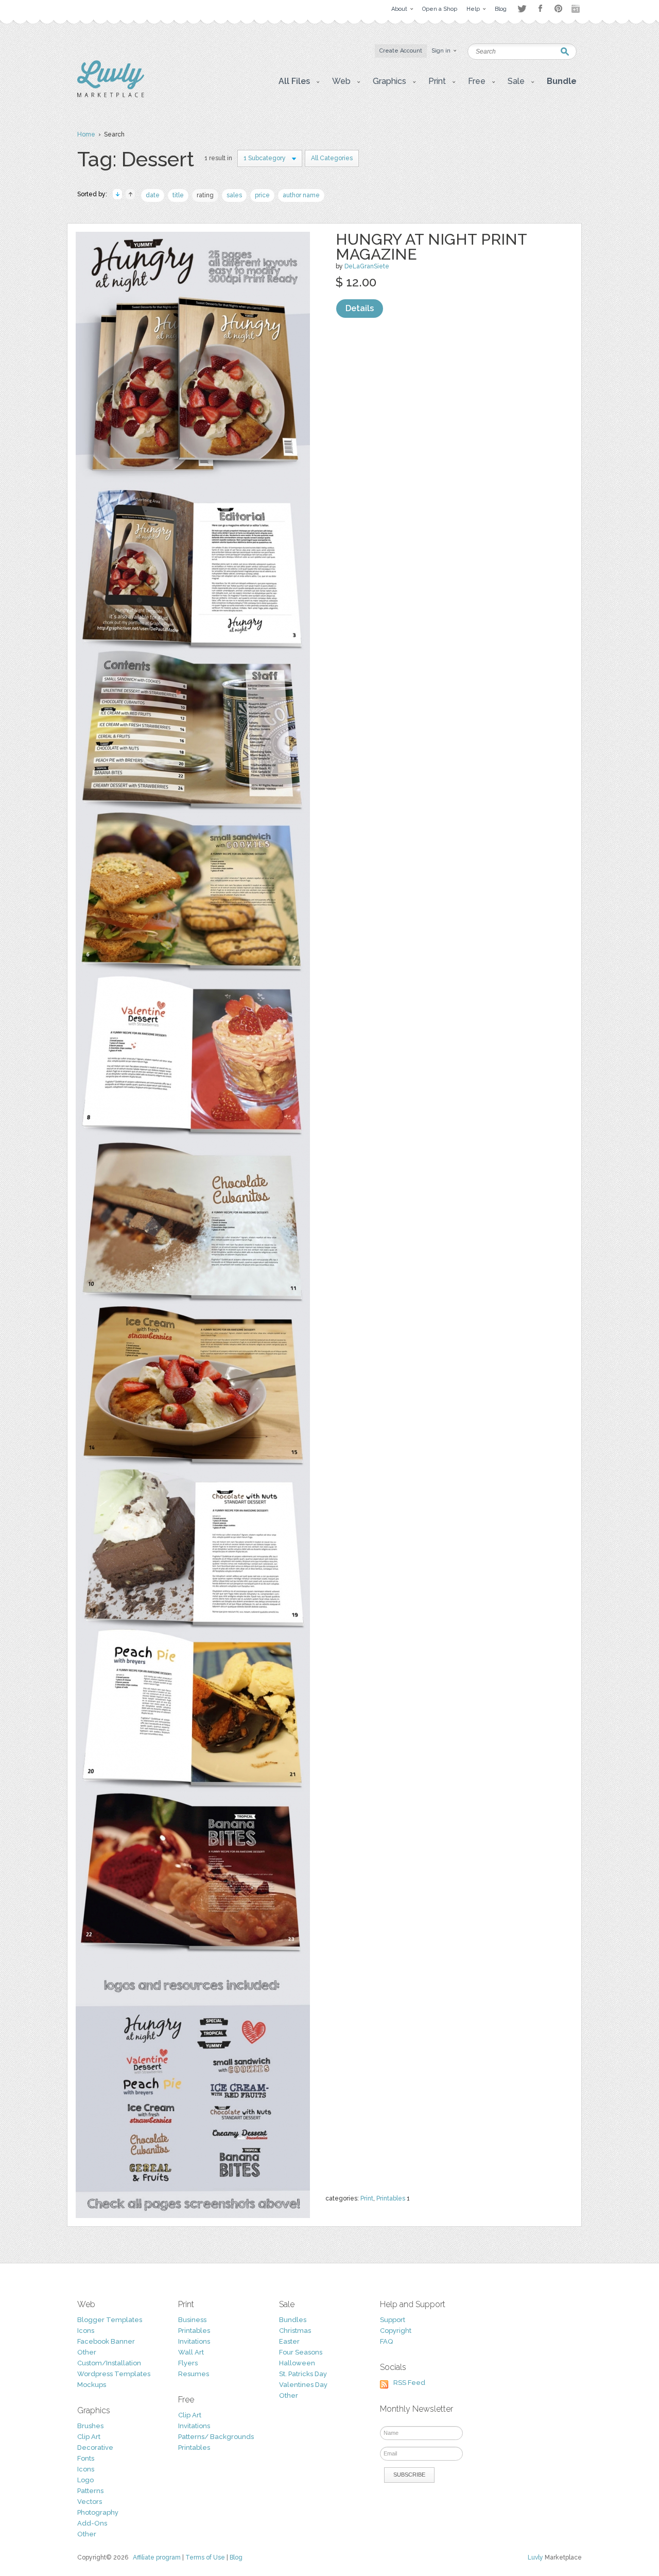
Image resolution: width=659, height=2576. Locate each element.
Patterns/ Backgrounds (216, 2437)
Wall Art (191, 2352)
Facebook (540, 9)
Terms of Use (205, 2557)
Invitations (194, 2341)
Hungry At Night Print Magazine (431, 247)
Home (86, 134)
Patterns (90, 2491)
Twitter (522, 8)
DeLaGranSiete (367, 266)
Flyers (188, 2363)
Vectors (90, 2502)
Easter (289, 2341)
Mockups (92, 2385)
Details (360, 308)
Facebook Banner (106, 2341)
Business (192, 2320)
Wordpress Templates (114, 2374)
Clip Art (89, 2437)
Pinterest (558, 8)
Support (393, 2320)
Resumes (194, 2374)
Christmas (295, 2331)
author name (301, 195)
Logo (85, 2480)
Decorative (95, 2447)
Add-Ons (92, 2523)
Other (87, 2352)
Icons (86, 2331)
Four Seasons (301, 2352)
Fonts (86, 2458)
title (178, 195)
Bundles (293, 2320)
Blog (236, 2557)
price (262, 195)
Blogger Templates (110, 2320)
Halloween (297, 2363)
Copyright (396, 2331)
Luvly (535, 2557)
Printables (391, 2198)
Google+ (577, 9)
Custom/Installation (109, 2363)
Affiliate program (157, 2557)
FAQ (386, 2341)
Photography (98, 2512)
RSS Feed (409, 2383)
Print (367, 2198)
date (153, 195)
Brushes (90, 2426)
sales (234, 195)
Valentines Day (303, 2385)
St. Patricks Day (303, 2374)
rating (205, 195)
